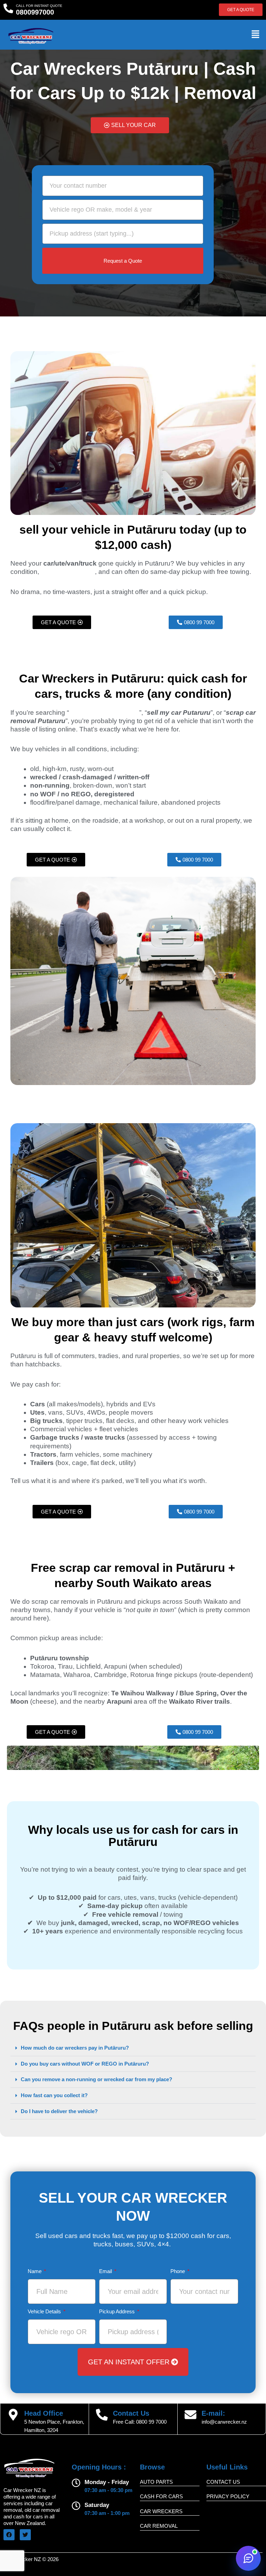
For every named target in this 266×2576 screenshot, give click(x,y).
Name (35, 2271)
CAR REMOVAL (159, 2526)
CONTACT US (223, 2482)
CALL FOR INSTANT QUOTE (39, 6)
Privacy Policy (228, 2496)
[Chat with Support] (248, 2558)
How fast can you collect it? (54, 2095)
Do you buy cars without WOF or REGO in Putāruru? (85, 2064)
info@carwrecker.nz (224, 2422)
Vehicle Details (45, 2312)
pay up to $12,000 (68, 572)
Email (106, 2271)
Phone (178, 2271)
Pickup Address (118, 2312)
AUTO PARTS (156, 2482)
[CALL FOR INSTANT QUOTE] (8, 8)
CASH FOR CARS (161, 2496)
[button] (256, 35)
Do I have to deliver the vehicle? (59, 2111)
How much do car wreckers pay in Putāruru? (75, 2048)
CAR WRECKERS (161, 2511)
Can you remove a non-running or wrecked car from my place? (96, 2079)
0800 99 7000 (151, 2422)
